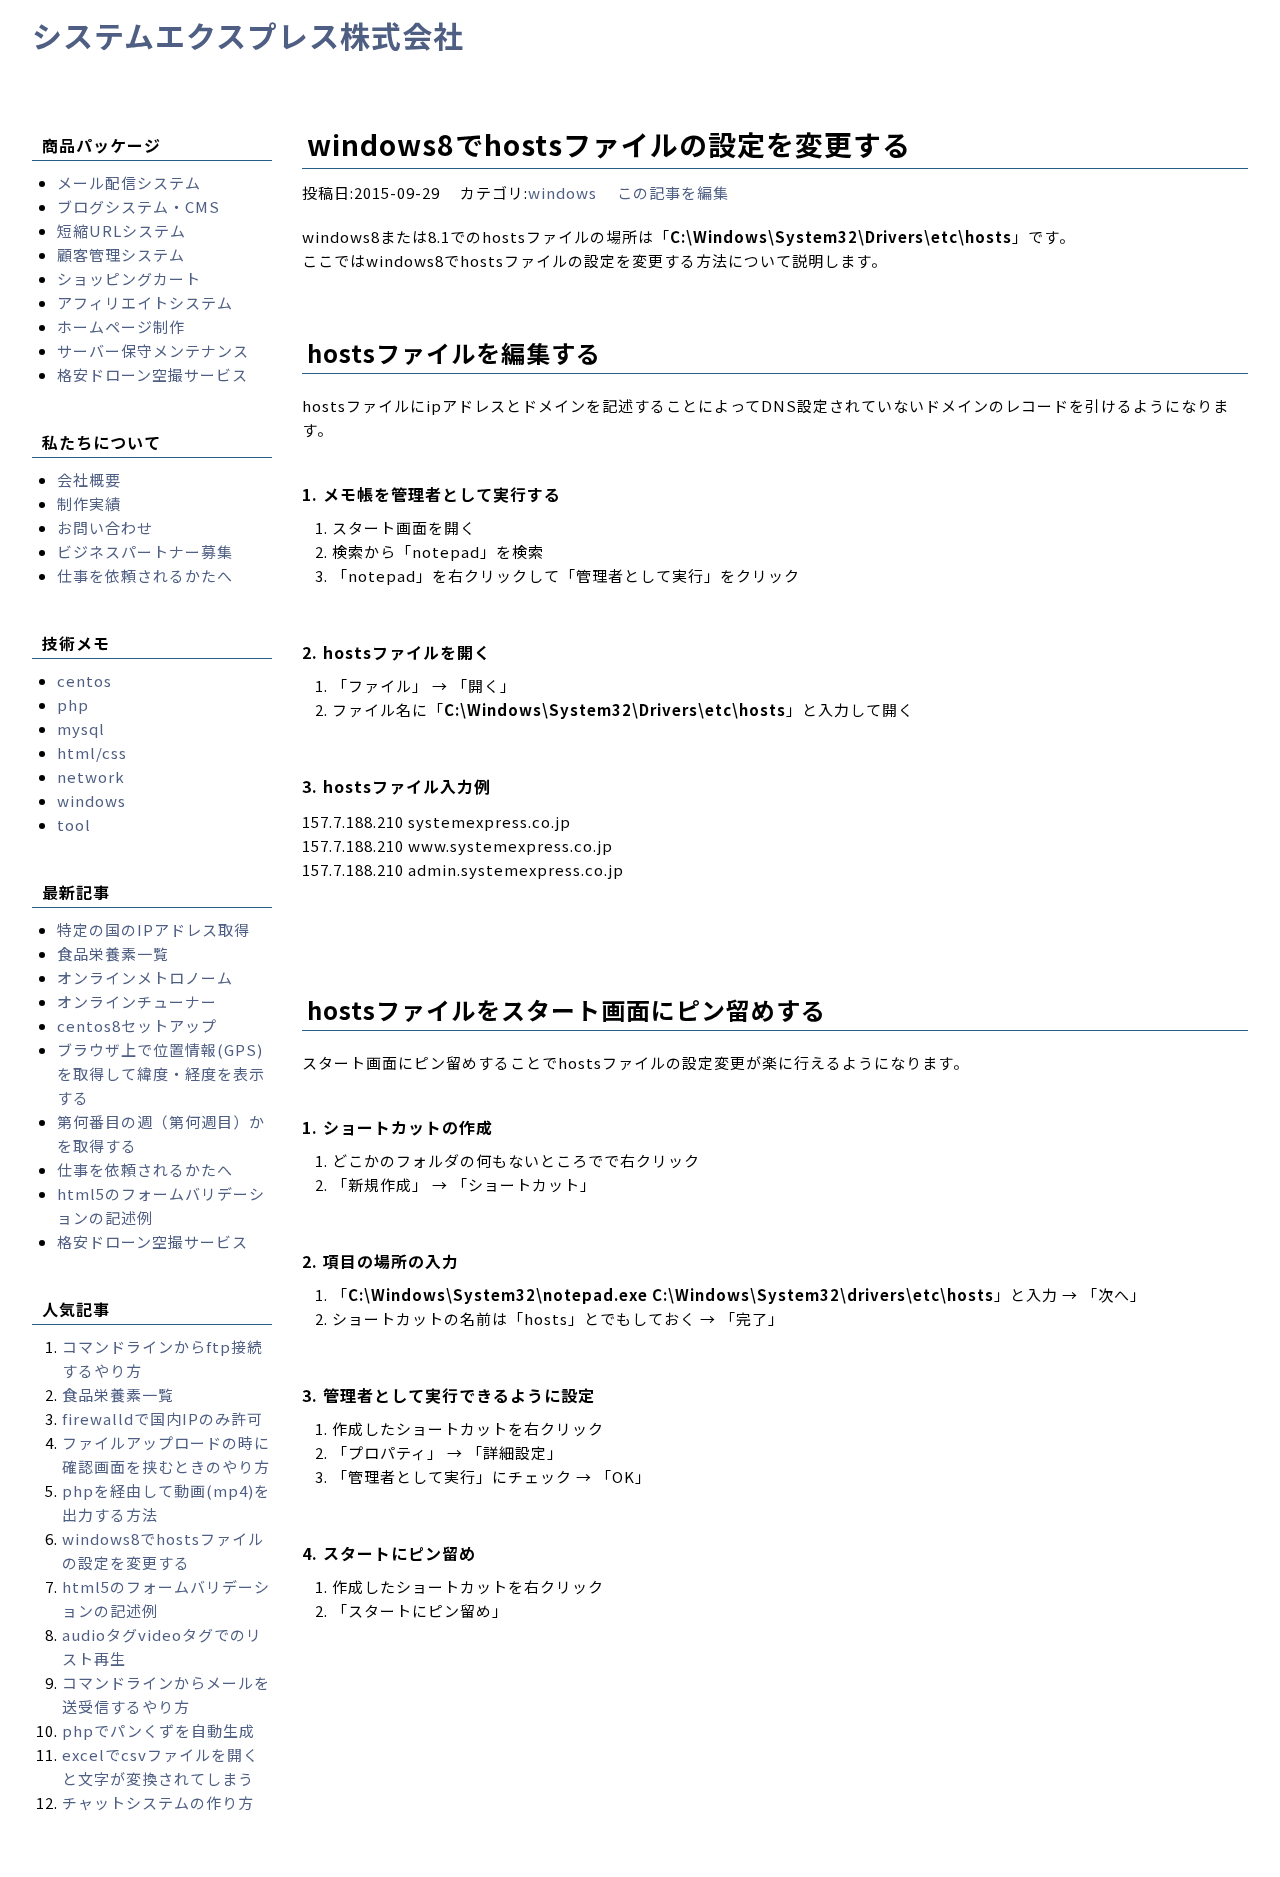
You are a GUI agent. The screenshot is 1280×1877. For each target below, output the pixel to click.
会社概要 (89, 479)
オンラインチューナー (137, 1001)
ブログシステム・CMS (138, 206)
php (73, 704)
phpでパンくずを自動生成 (158, 1730)
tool (74, 824)
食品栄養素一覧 (113, 953)
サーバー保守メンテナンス (153, 350)
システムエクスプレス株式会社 (248, 35)
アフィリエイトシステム (145, 302)
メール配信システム (129, 182)
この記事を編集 (673, 192)
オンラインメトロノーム (145, 977)
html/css (92, 752)
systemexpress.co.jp (220, 1860)
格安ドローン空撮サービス (152, 374)
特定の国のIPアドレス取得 (153, 929)
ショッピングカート (129, 278)
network (91, 776)
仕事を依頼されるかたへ (145, 575)
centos (84, 680)
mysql (81, 728)
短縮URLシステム (121, 230)
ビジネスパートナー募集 (145, 551)
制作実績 (89, 503)
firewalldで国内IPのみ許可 (162, 1418)
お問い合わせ (105, 527)
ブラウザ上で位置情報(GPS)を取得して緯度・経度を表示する (161, 1073)
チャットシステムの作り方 (158, 1802)
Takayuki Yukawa (613, 1860)
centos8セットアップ (137, 1025)
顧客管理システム (121, 254)
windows (562, 192)
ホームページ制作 (121, 326)
